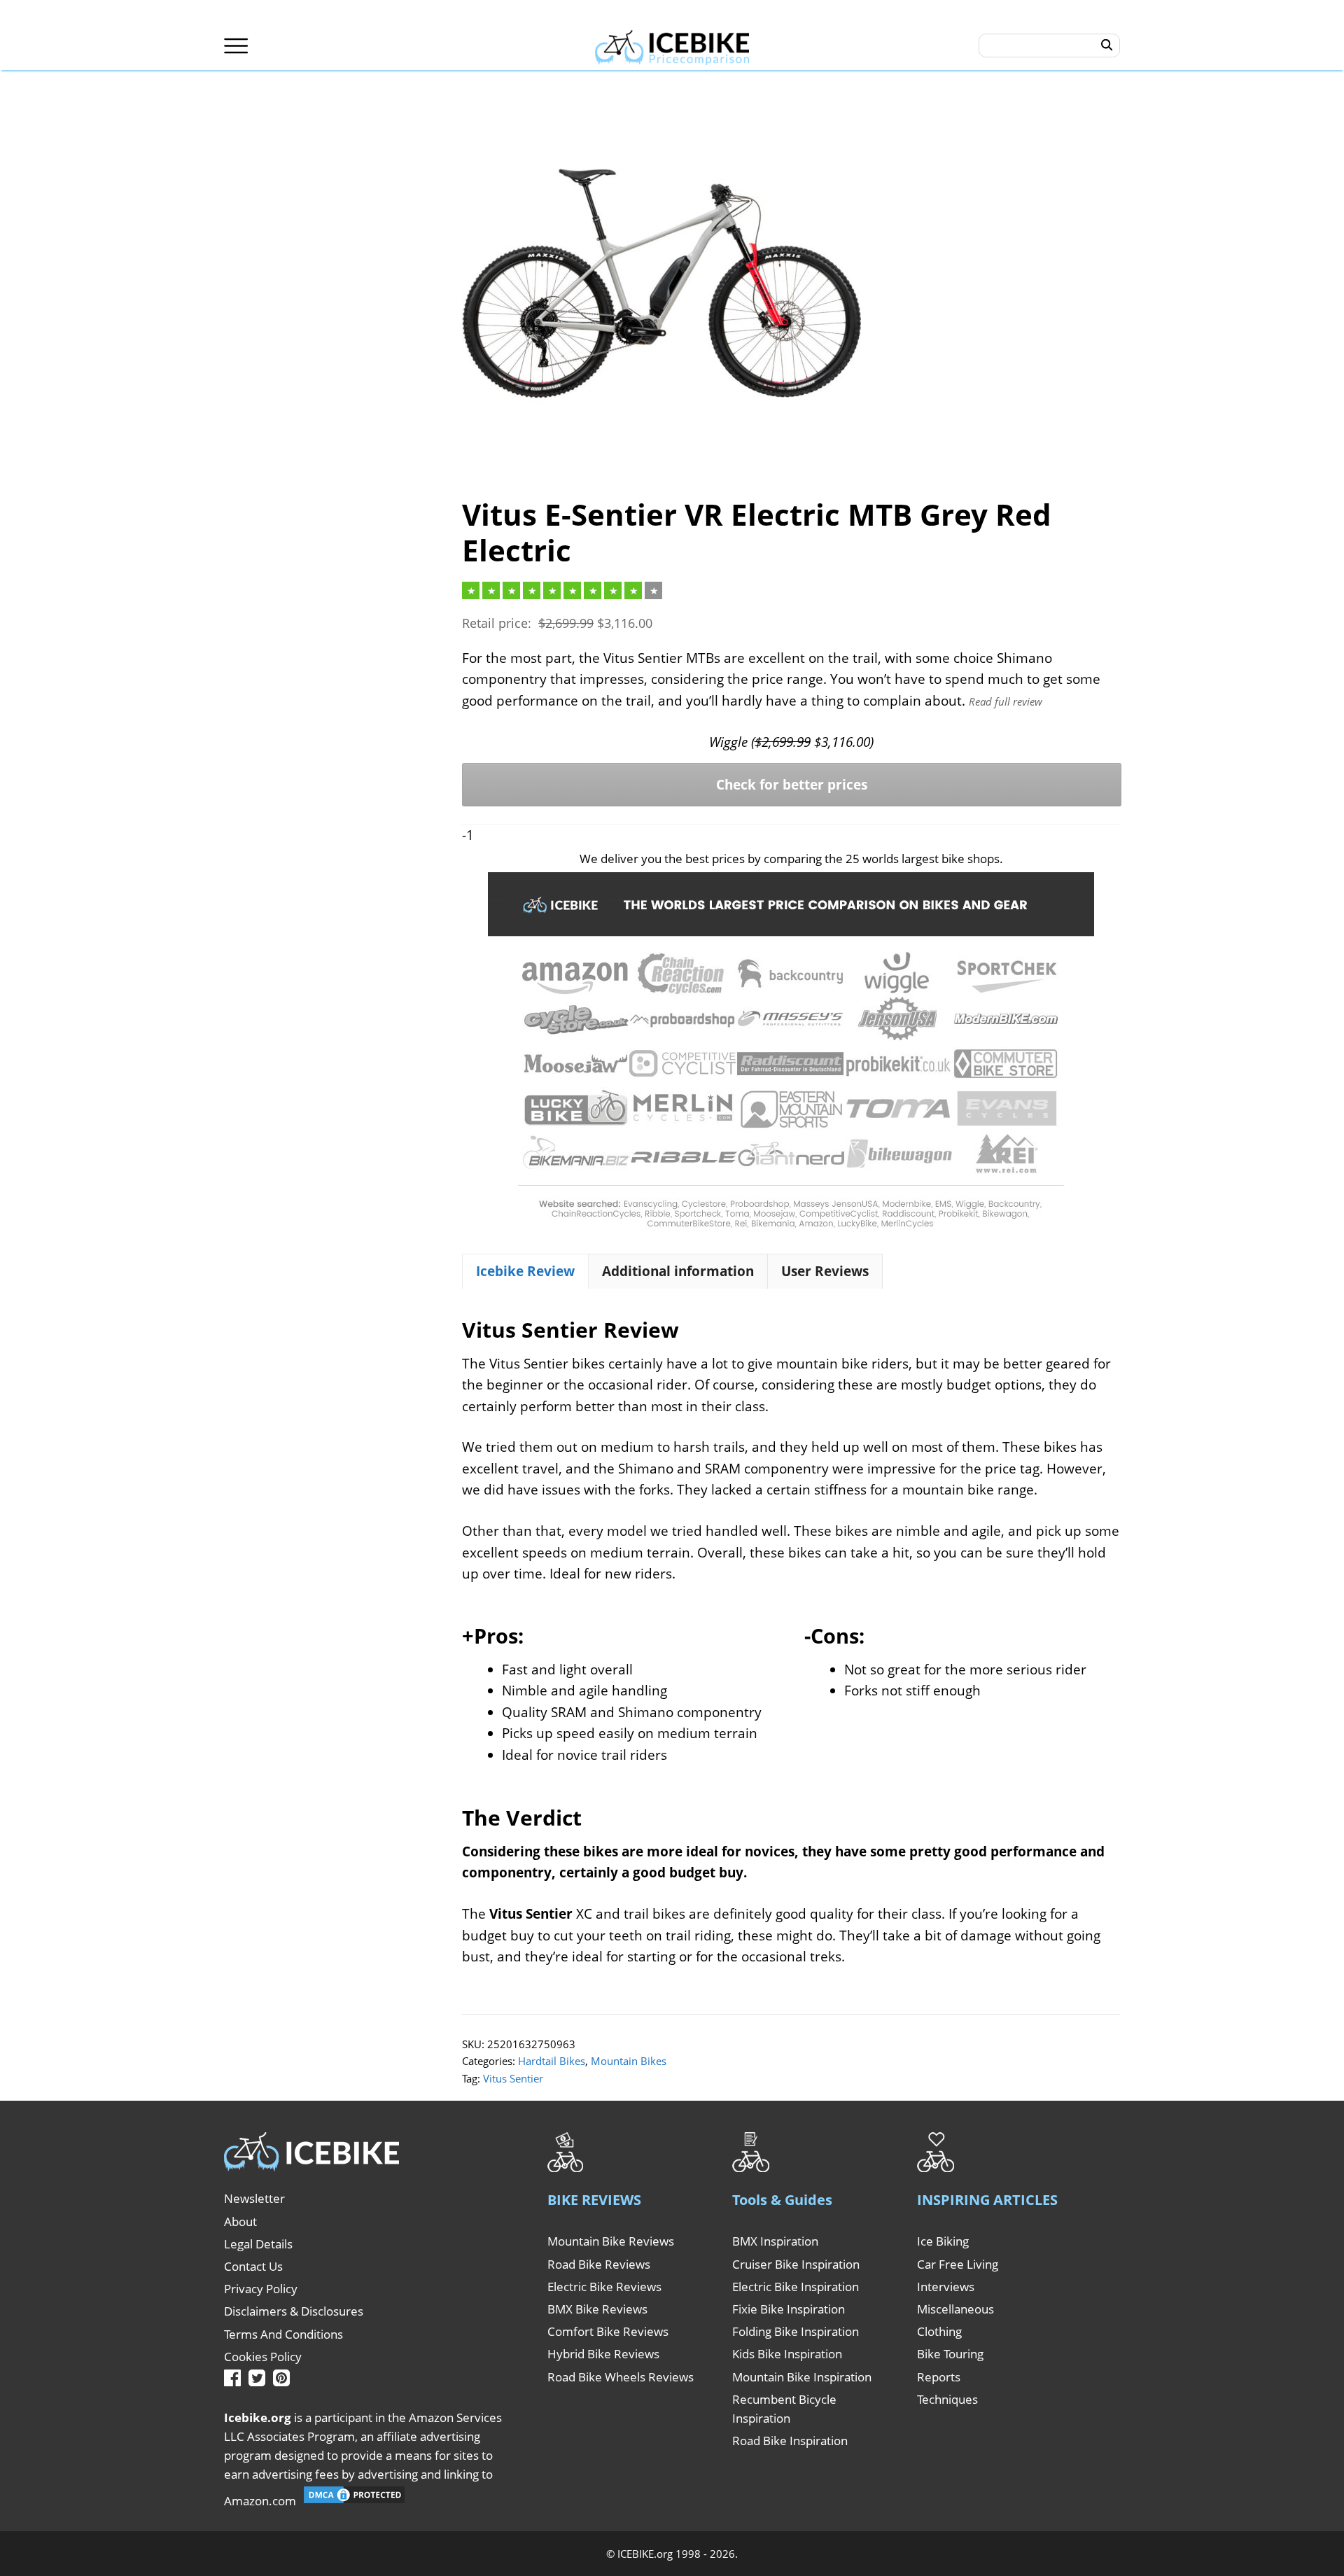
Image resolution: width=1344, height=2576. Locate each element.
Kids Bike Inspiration (787, 2354)
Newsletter (254, 2198)
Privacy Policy (261, 2289)
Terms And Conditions (283, 2334)
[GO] (1107, 45)
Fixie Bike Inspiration (789, 2309)
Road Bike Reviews (599, 2264)
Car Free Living (958, 2264)
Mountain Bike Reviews (611, 2241)
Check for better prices (792, 785)
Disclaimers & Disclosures (294, 2311)
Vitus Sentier (513, 2078)
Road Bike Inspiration (790, 2441)
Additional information (678, 1271)
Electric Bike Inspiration (796, 2287)
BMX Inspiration (775, 2241)
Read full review (1006, 701)
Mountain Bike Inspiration (802, 2377)
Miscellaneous (955, 2309)
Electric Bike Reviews (604, 2287)
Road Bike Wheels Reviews (621, 2377)
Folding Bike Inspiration (796, 2331)
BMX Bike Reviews (597, 2309)
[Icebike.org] (672, 45)
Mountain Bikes (629, 2061)
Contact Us (253, 2266)
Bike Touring (950, 2354)
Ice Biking (943, 2241)
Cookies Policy (263, 2357)
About (240, 2221)
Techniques (947, 2399)
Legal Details (258, 2244)
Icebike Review (525, 1271)
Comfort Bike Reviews (608, 2331)
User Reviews (825, 1271)
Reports (939, 2377)
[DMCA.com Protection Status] (354, 2501)
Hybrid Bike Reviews (603, 2354)
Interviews (946, 2287)
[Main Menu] (236, 46)
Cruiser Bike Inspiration (796, 2264)
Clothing (939, 2331)
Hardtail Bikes (552, 2061)
